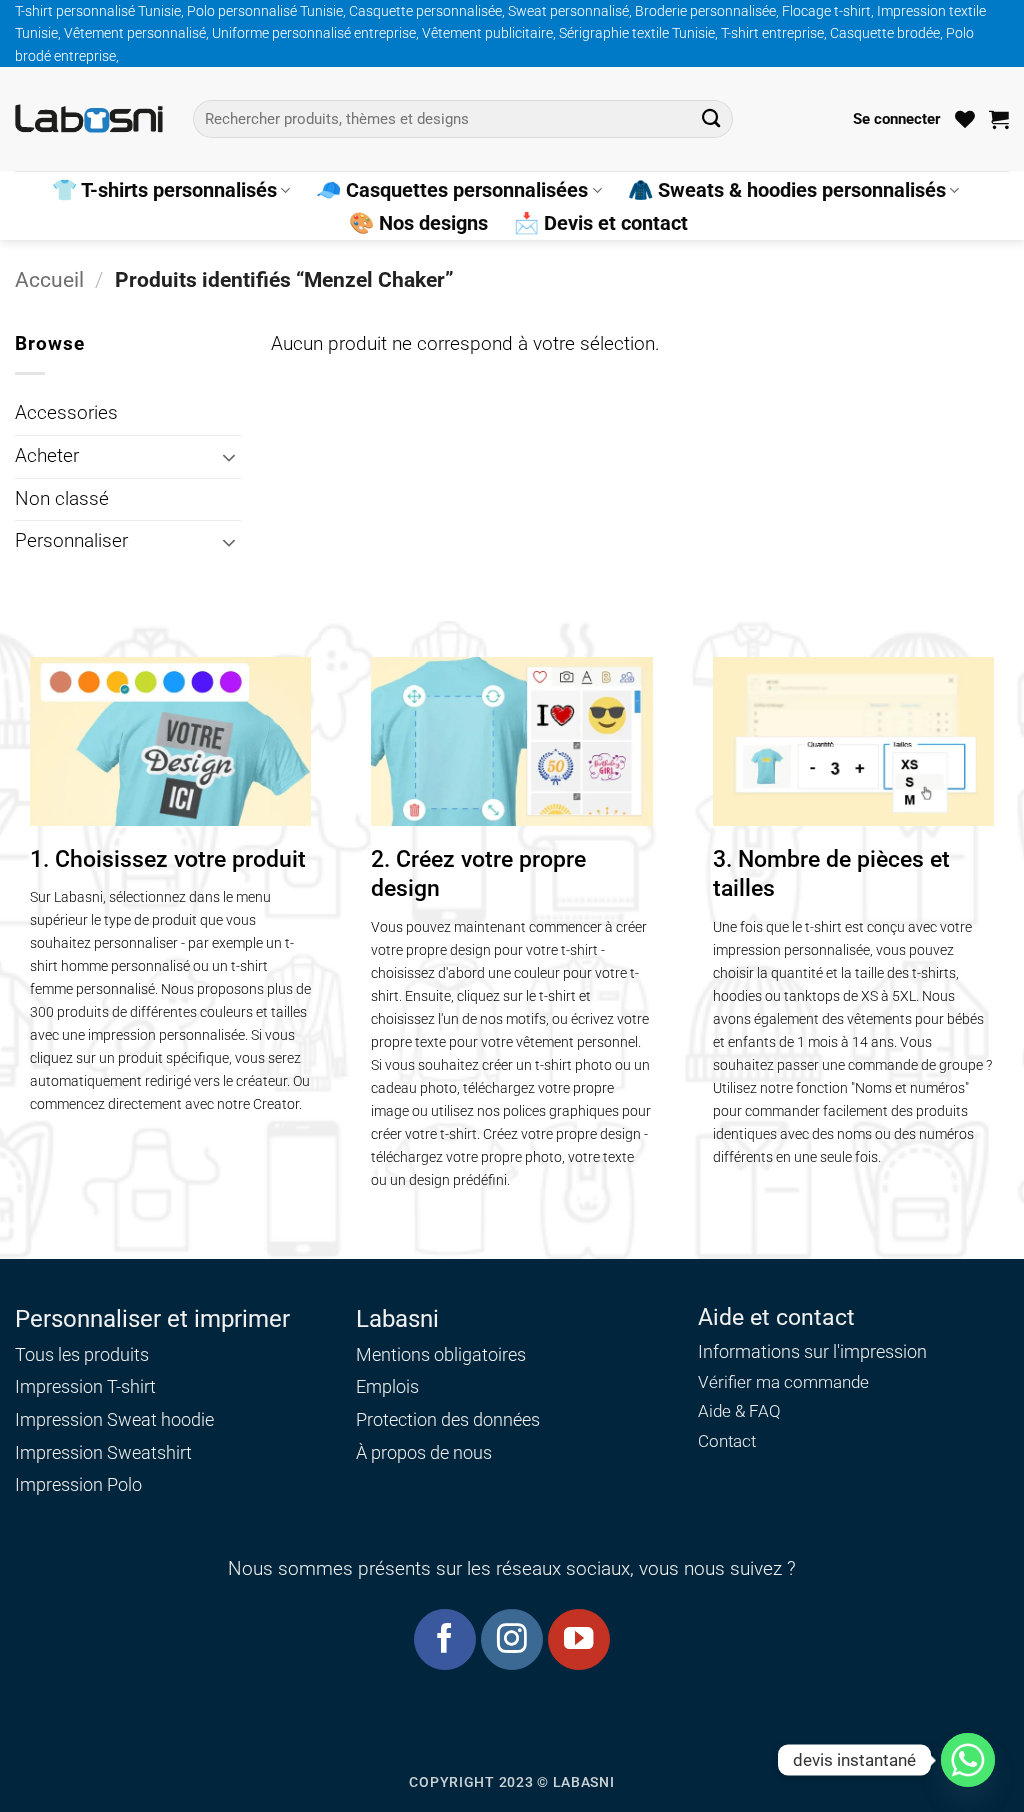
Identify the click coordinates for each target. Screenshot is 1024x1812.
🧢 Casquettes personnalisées (452, 190)
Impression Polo (78, 1484)
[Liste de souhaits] (965, 119)
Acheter (47, 456)
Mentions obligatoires (441, 1354)
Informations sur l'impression (812, 1352)
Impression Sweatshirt (103, 1452)
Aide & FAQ (739, 1411)
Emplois (387, 1386)
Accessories (66, 413)
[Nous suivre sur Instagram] (511, 1639)
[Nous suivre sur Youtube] (578, 1639)
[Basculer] (229, 457)
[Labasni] (89, 118)
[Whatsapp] (968, 1760)
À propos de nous (424, 1452)
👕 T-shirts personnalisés (164, 190)
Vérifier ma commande (783, 1382)
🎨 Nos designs (418, 223)
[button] (897, 119)
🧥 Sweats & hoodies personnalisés (787, 190)
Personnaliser (71, 541)
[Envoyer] (710, 118)
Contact (727, 1441)
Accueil (49, 279)
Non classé (62, 499)
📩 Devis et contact (601, 223)
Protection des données (448, 1419)
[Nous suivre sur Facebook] (444, 1639)
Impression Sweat (86, 1419)
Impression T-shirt (85, 1386)
